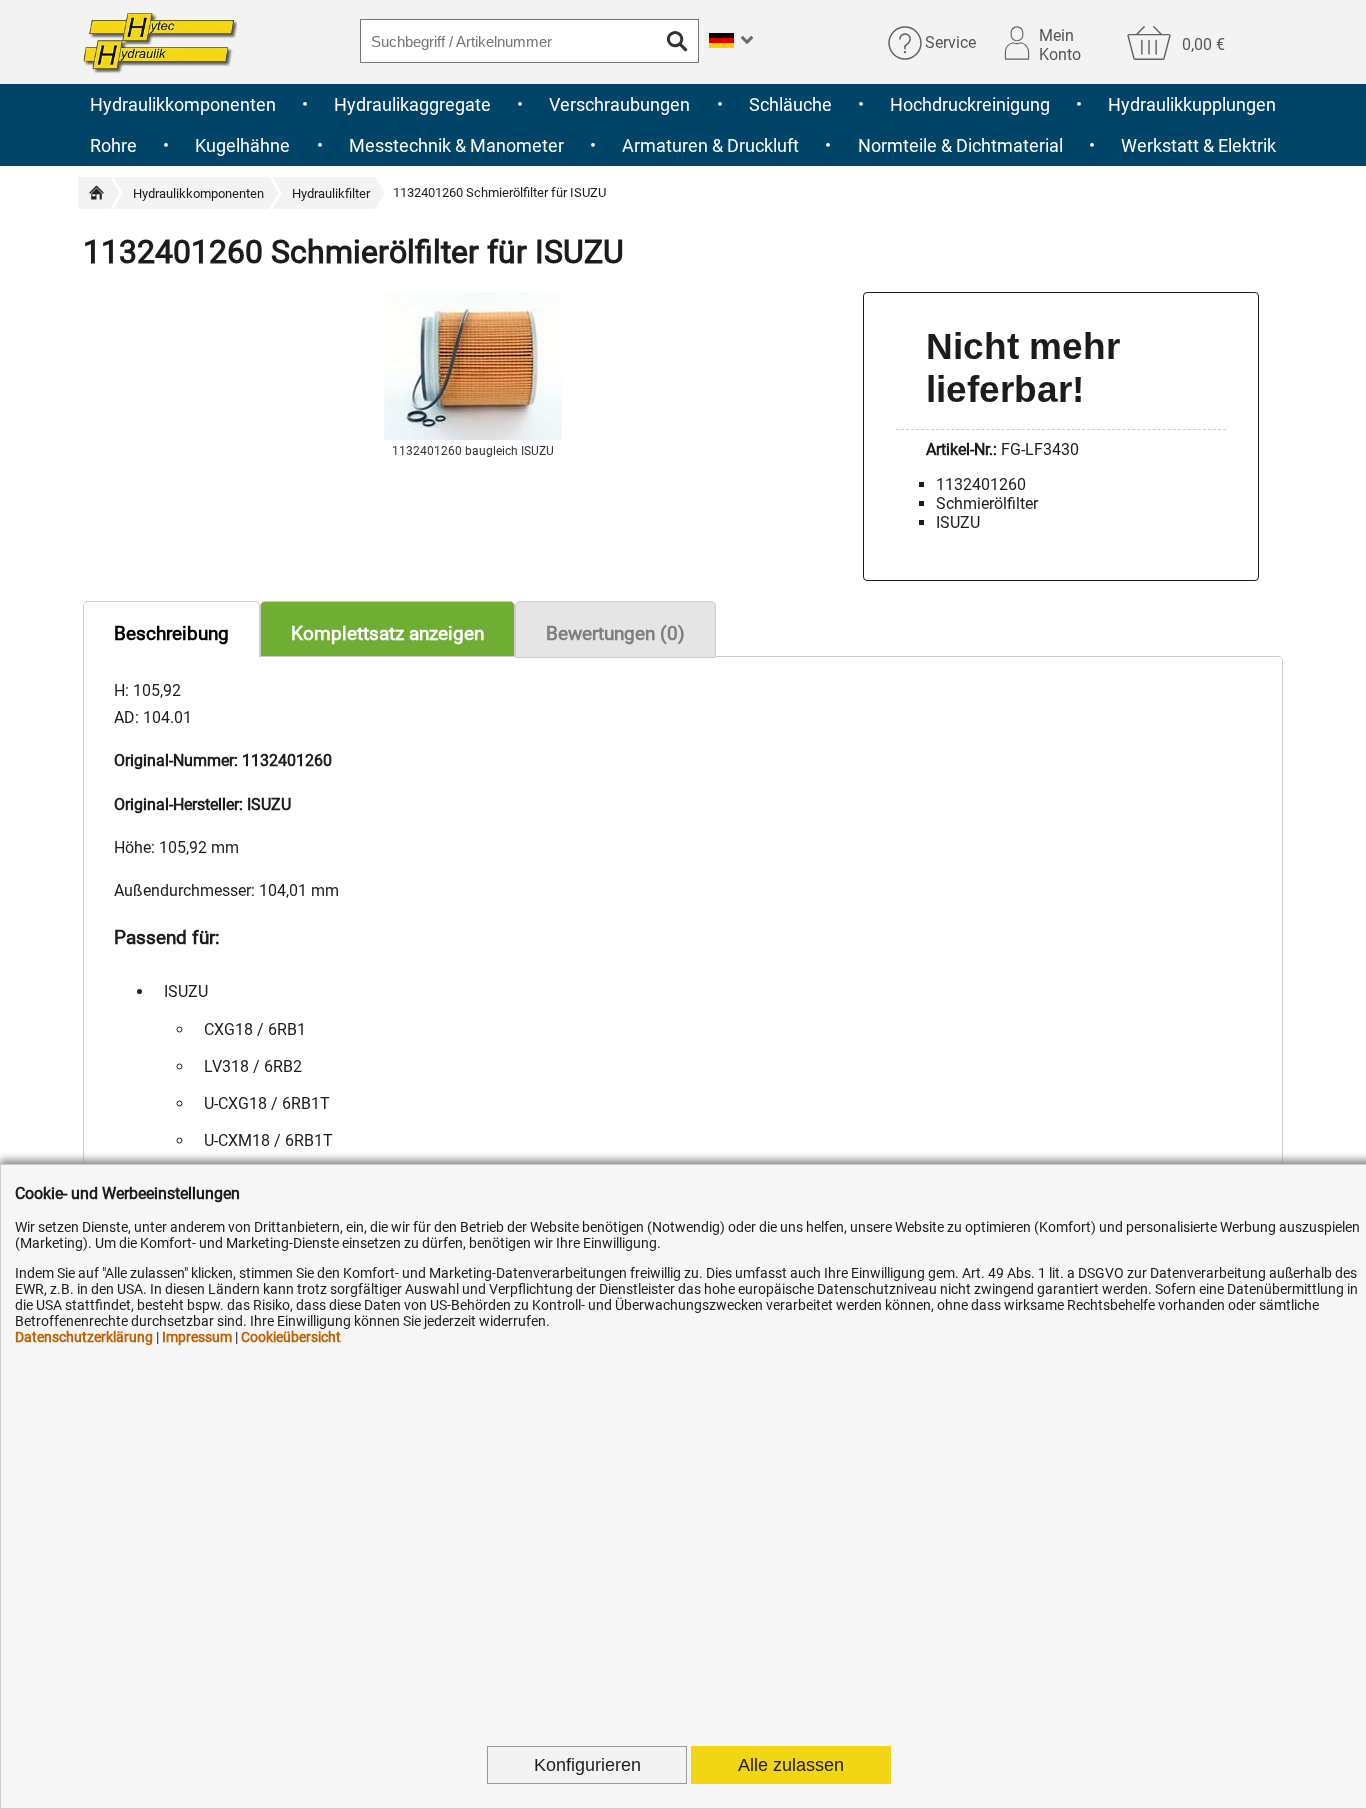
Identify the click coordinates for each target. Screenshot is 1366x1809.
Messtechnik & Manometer (456, 145)
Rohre (113, 145)
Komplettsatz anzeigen (387, 633)
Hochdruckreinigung (970, 104)
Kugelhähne (242, 145)
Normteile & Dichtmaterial (960, 145)
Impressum (197, 1337)
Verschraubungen (619, 104)
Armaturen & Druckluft (710, 145)
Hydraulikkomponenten (183, 104)
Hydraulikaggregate (412, 104)
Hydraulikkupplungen (1192, 104)
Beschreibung (171, 633)
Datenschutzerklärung (84, 1337)
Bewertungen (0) (615, 633)
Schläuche (790, 104)
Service (950, 42)
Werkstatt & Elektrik (1198, 145)
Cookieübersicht (291, 1337)
